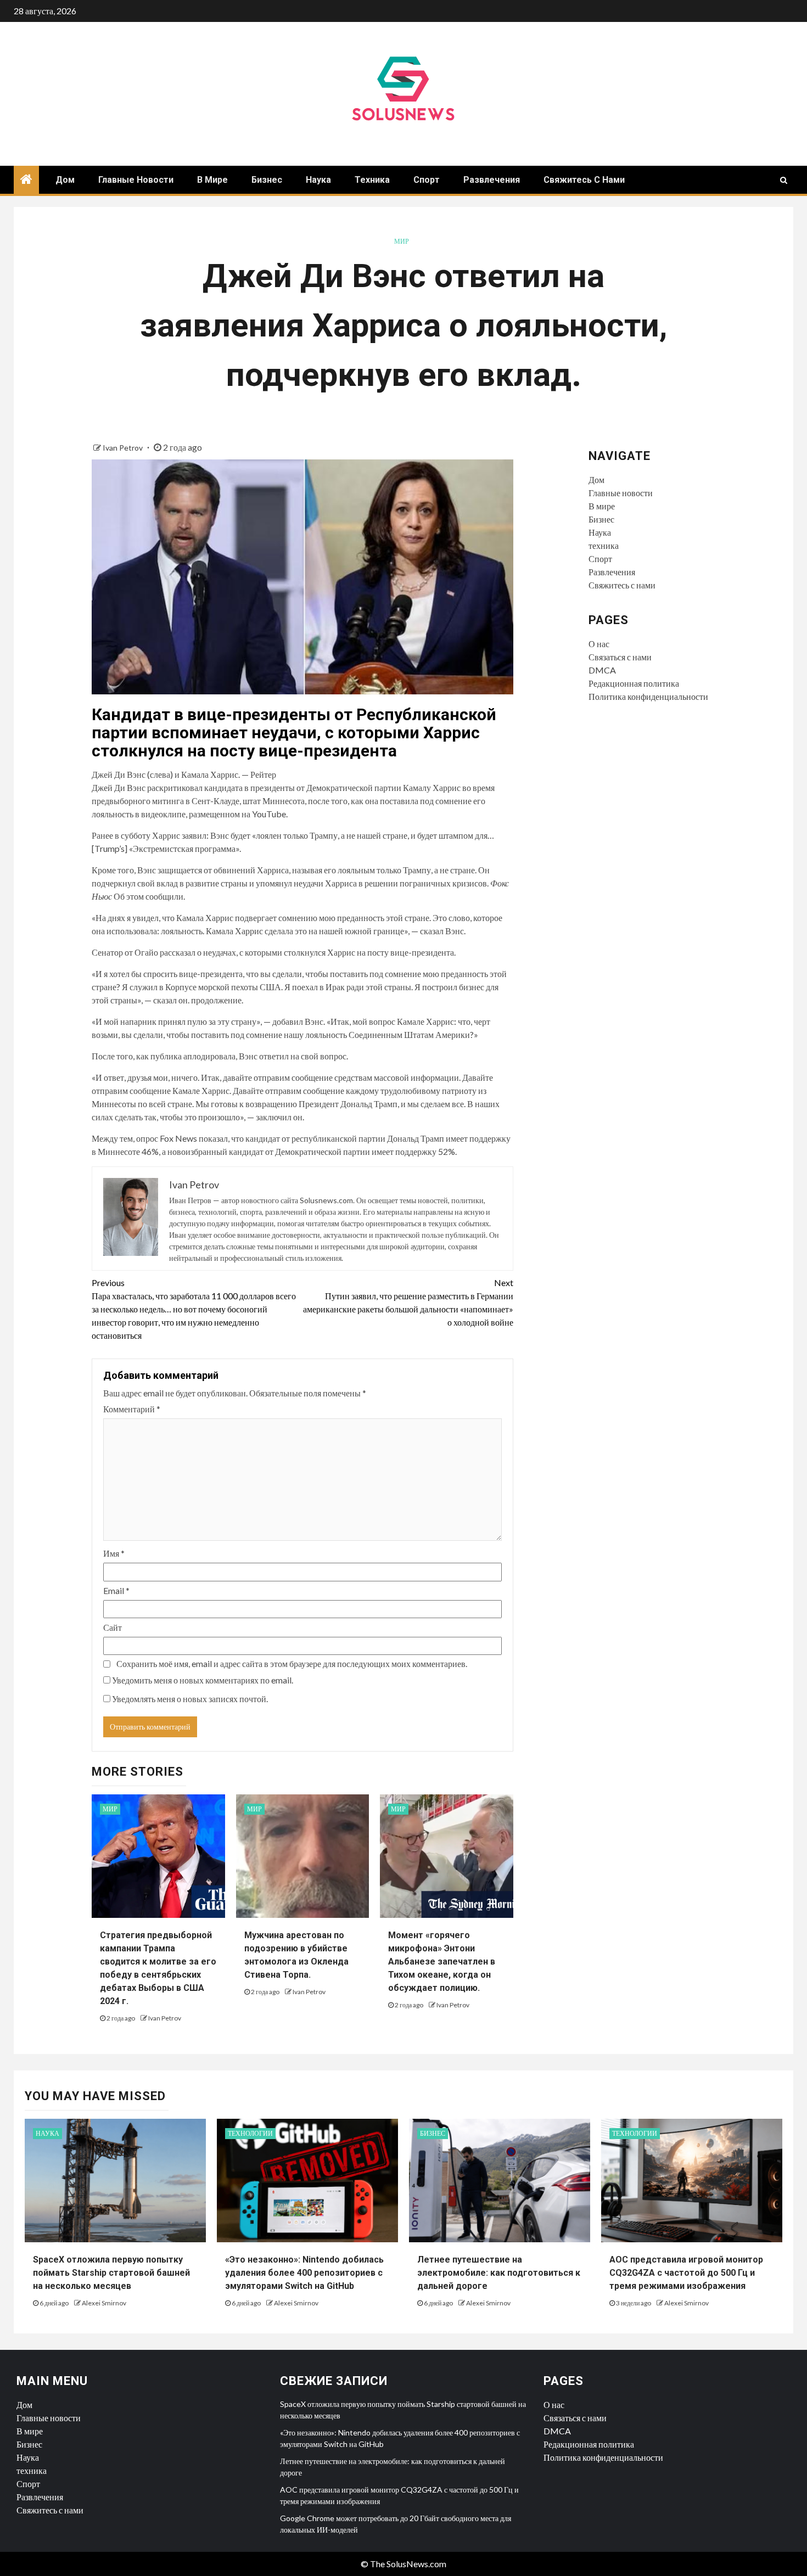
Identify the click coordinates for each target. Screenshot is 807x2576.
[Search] (784, 180)
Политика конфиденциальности (648, 696)
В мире (212, 180)
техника (372, 180)
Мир (402, 241)
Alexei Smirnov (104, 2303)
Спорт (427, 180)
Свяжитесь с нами (584, 180)
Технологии (250, 2133)
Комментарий (132, 1409)
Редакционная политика (634, 683)
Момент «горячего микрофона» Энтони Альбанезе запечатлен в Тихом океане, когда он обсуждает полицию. (442, 1962)
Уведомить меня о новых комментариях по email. (203, 1680)
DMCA (602, 670)
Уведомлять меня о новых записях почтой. (190, 1699)
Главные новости (136, 180)
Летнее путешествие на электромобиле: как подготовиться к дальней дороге (499, 2273)
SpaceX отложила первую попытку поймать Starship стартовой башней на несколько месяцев (111, 2273)
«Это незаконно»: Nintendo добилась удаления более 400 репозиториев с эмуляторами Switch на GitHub (304, 2273)
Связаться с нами (620, 657)
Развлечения (492, 180)
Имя (114, 1553)
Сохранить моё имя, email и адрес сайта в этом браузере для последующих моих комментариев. (292, 1663)
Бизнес (267, 180)
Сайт (113, 1627)
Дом (65, 180)
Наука (318, 180)
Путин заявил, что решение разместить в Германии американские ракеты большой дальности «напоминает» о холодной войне (408, 1302)
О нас (599, 644)
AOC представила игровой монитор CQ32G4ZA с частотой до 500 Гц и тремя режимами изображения (686, 2273)
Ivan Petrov (124, 448)
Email (116, 1590)
